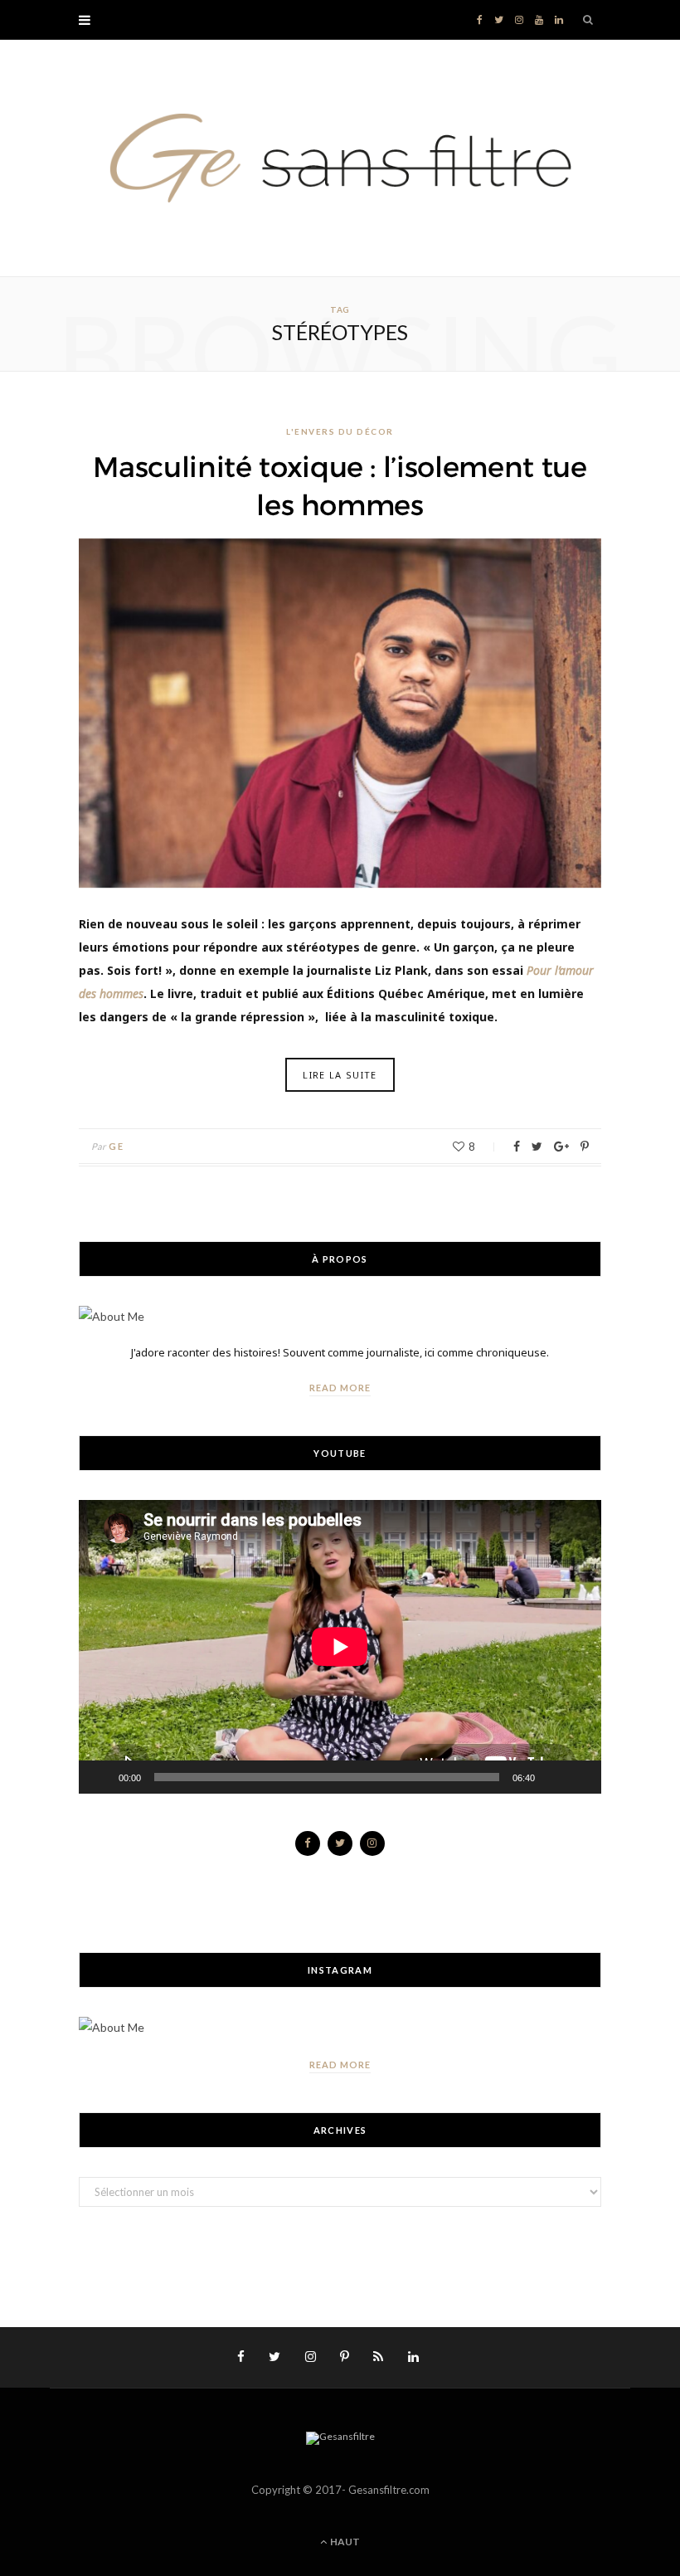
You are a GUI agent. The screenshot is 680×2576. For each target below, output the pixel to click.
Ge (116, 1146)
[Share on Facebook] (517, 1147)
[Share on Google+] (561, 1147)
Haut (344, 2542)
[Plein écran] (580, 1777)
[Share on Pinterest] (585, 1147)
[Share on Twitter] (537, 1147)
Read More (340, 1388)
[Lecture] (100, 1777)
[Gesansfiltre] (340, 158)
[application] (340, 1647)
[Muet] (553, 1777)
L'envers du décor (340, 431)
